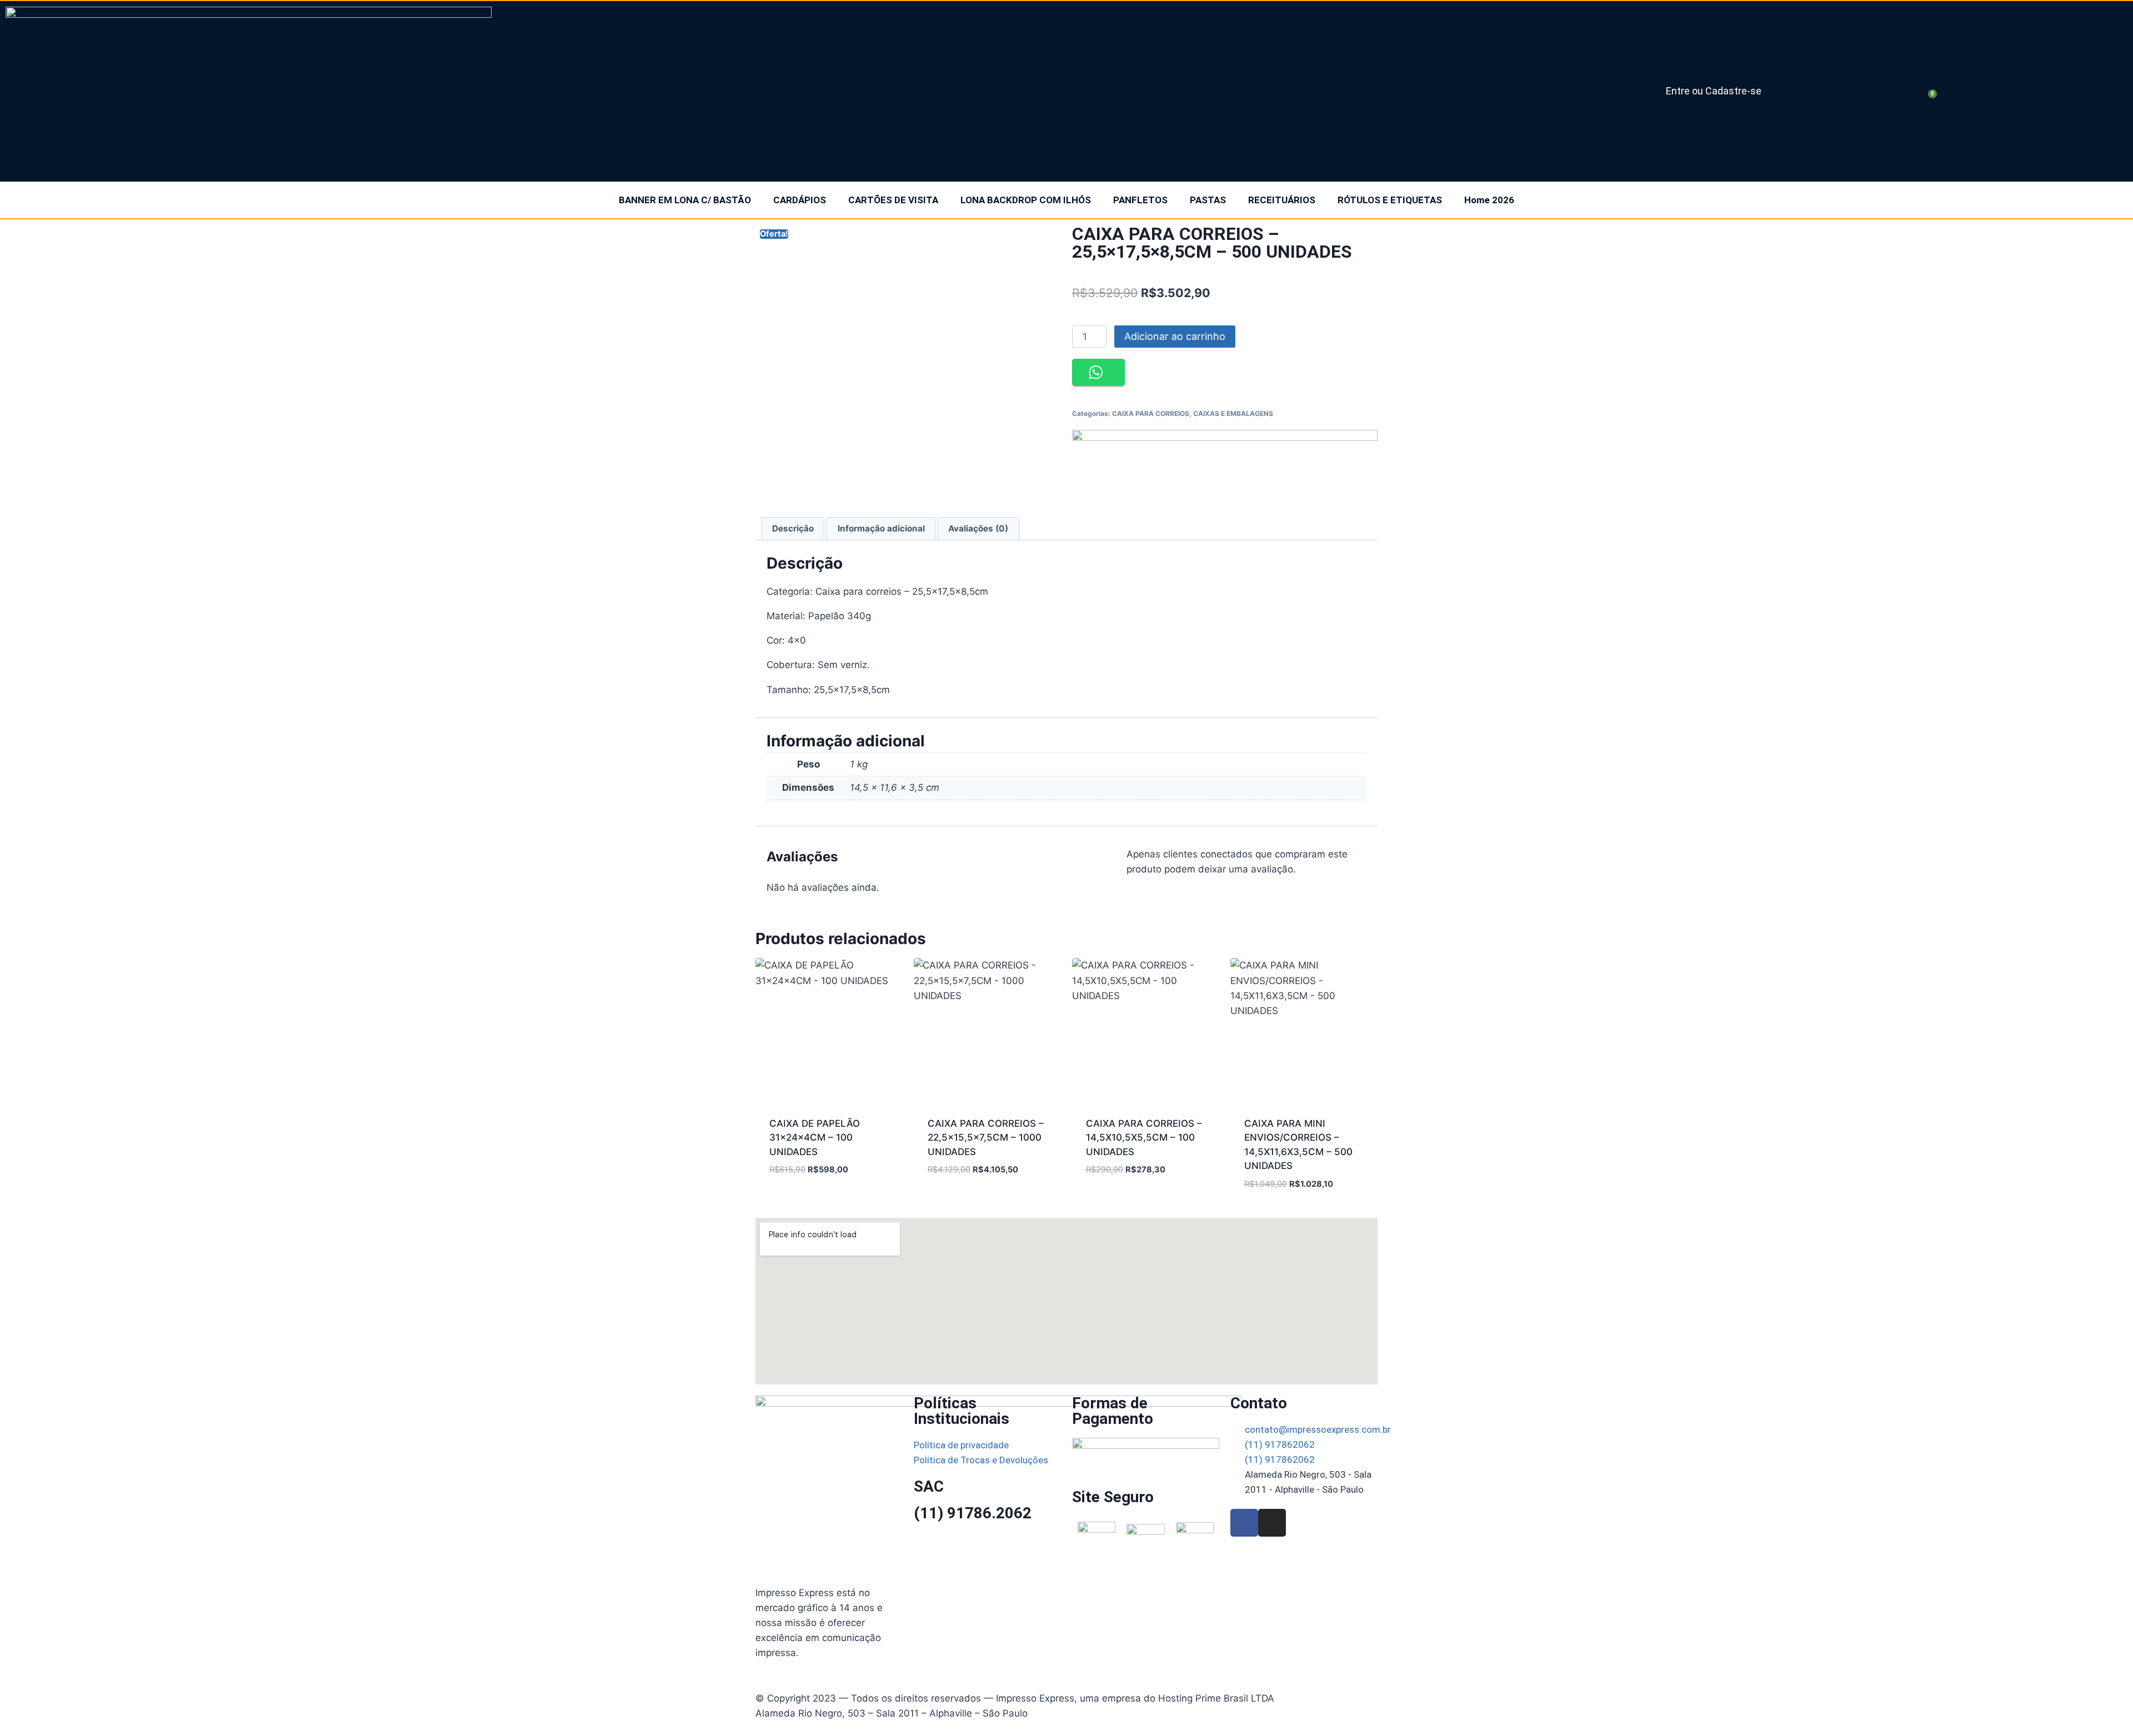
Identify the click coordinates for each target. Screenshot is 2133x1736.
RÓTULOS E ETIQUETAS (1390, 200)
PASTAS (1208, 200)
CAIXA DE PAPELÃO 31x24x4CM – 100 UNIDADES (815, 1138)
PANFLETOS (1140, 200)
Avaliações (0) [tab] (978, 528)
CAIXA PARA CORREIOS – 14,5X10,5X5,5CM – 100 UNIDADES (1144, 1138)
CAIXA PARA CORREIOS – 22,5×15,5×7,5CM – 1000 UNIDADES (986, 1138)
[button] (1098, 372)
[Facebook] (1244, 1523)
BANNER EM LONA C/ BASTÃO (685, 200)
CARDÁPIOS (800, 200)
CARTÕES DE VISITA (893, 200)
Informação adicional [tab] (881, 528)
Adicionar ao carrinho (1175, 336)
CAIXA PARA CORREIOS (1151, 413)
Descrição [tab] (793, 528)
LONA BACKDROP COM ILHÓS (1026, 200)
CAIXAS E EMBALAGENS (1233, 413)
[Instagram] (1272, 1523)
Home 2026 (1489, 200)
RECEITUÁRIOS (1282, 200)
